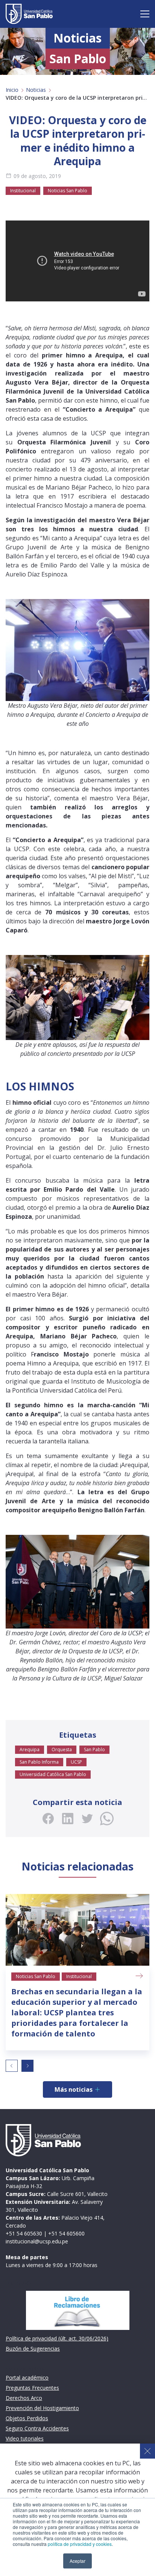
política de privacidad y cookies (80, 2544)
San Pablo (94, 1750)
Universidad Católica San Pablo (53, 1774)
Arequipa (30, 1750)
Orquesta (62, 1750)
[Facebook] (48, 1819)
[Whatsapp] (107, 1819)
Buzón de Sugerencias (33, 2349)
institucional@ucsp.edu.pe (37, 2241)
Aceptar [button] (77, 2561)
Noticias (36, 90)
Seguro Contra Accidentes (37, 2428)
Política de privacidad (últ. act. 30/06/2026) (57, 2338)
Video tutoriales (25, 2438)
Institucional (23, 191)
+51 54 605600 (66, 2233)
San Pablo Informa (39, 1762)
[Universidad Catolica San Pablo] (29, 14)
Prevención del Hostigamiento (42, 2408)
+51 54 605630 (24, 2233)
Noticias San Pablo (68, 191)
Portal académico (27, 2378)
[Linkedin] (68, 1819)
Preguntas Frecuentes (32, 2388)
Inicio (12, 90)
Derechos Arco (24, 2398)
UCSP (76, 1762)
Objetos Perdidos (27, 2418)
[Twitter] (87, 1819)
